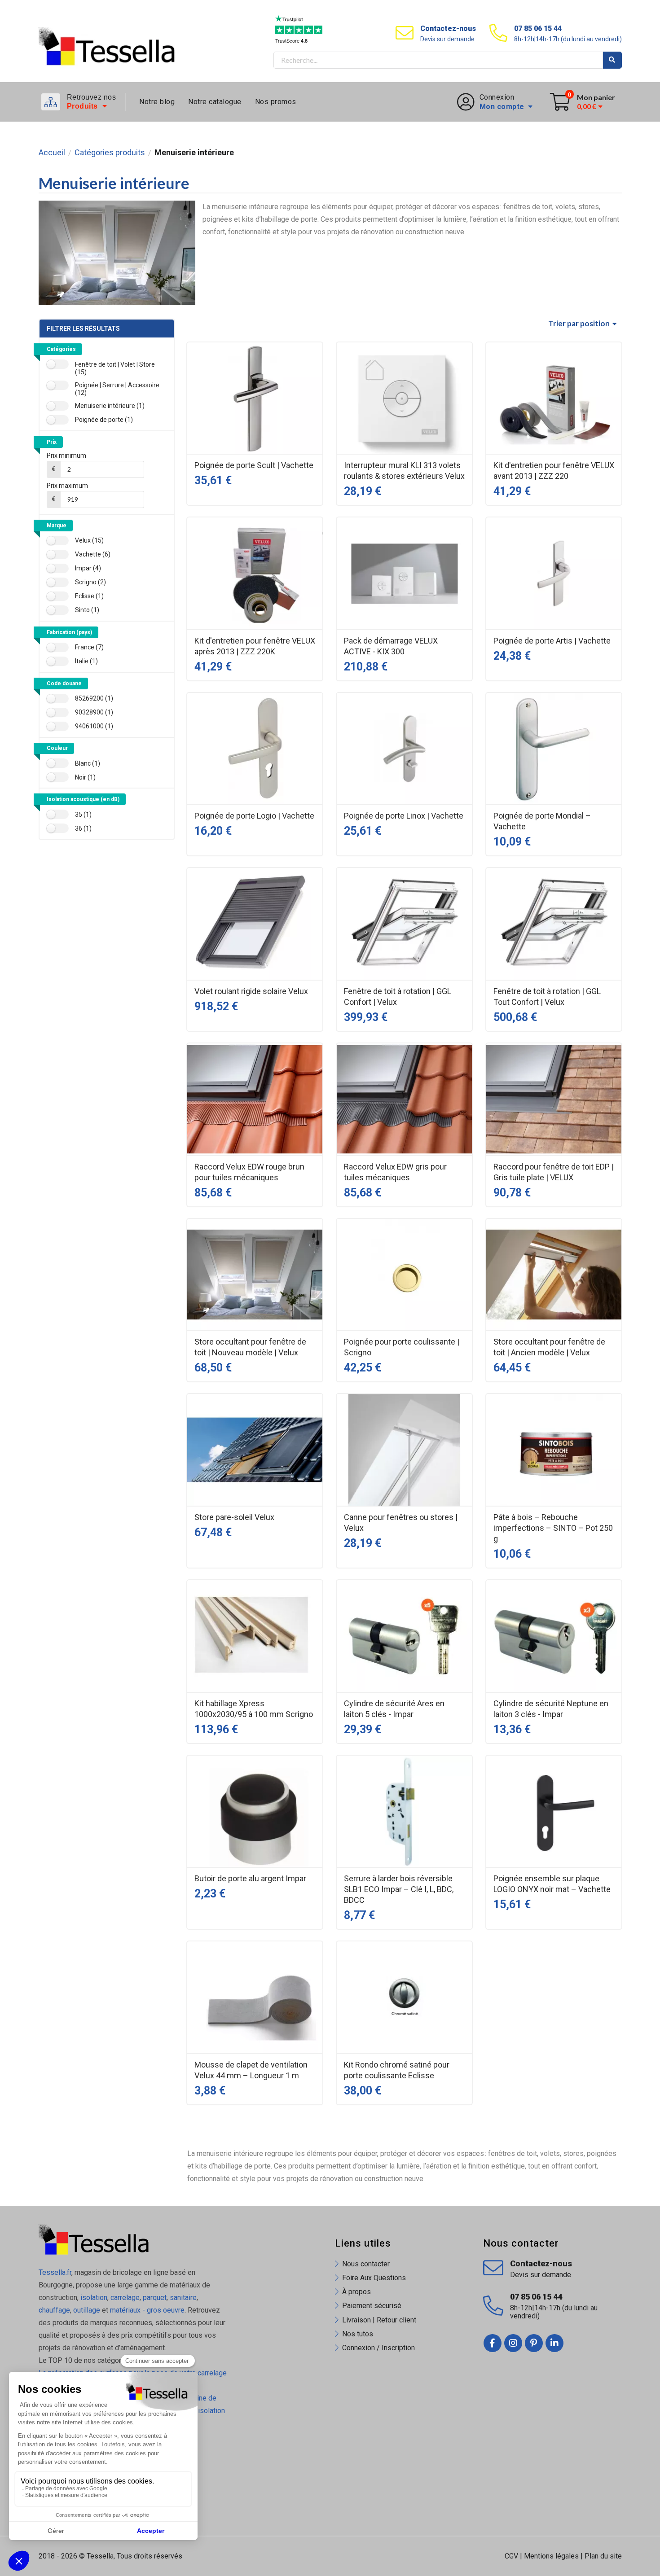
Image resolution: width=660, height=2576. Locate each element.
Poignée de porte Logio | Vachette (254, 816)
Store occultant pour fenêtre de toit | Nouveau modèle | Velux (250, 1347)
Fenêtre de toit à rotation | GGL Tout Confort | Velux (547, 997)
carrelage (125, 2298)
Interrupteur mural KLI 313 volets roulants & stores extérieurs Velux (404, 471)
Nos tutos (358, 2334)
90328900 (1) (94, 712)
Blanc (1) (88, 763)
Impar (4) (88, 568)
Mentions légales (551, 2556)
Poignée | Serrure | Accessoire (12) (117, 389)
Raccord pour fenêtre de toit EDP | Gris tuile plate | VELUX (554, 1172)
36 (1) (83, 828)
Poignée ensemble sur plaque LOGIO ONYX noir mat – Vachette (552, 1884)
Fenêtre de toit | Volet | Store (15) (115, 368)
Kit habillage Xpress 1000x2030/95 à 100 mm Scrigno (254, 1709)
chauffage (54, 2310)
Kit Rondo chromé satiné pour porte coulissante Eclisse (397, 2070)
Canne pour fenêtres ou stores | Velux (401, 1522)
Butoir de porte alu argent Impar (250, 1878)
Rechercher (612, 60)
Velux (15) (89, 540)
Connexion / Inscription (378, 2348)
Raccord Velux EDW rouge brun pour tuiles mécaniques (249, 1172)
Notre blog (157, 102)
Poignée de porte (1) (104, 420)
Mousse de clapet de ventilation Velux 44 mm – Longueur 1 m (251, 2070)
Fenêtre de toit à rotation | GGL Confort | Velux (398, 997)
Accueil (52, 153)
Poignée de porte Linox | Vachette (404, 816)
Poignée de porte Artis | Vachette (552, 641)
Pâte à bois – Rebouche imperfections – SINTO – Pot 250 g (553, 1528)
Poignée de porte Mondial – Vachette (542, 821)
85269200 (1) (94, 698)
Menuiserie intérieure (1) (110, 406)
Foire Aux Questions (374, 2278)
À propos (356, 2292)
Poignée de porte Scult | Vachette (254, 465)
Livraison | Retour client (379, 2320)
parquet (155, 2298)
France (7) (89, 647)
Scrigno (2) (90, 582)
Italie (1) (86, 661)
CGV (511, 2556)
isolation (93, 2298)
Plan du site (603, 2556)
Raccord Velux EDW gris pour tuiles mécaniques (395, 1172)
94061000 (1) (94, 726)
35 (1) (83, 815)
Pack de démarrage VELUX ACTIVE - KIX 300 (391, 646)
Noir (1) (85, 777)
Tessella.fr (55, 2272)
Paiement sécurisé (372, 2306)
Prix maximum (67, 486)
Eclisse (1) (89, 596)
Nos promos (276, 102)
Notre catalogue (215, 102)
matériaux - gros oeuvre (147, 2310)
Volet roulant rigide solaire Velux (251, 991)
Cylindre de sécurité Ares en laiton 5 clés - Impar (394, 1709)
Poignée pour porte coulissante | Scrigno (402, 1347)
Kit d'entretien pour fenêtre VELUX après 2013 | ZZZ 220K (255, 646)
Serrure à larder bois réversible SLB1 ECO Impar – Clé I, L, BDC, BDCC (399, 1889)
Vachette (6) (93, 554)
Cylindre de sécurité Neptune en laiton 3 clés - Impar (551, 1709)
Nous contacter (366, 2264)
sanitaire (183, 2298)
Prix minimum (66, 456)
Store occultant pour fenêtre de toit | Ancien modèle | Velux (549, 1347)
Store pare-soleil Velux (234, 1517)
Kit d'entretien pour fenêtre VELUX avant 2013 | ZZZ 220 (554, 471)
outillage (87, 2310)
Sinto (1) (87, 610)
